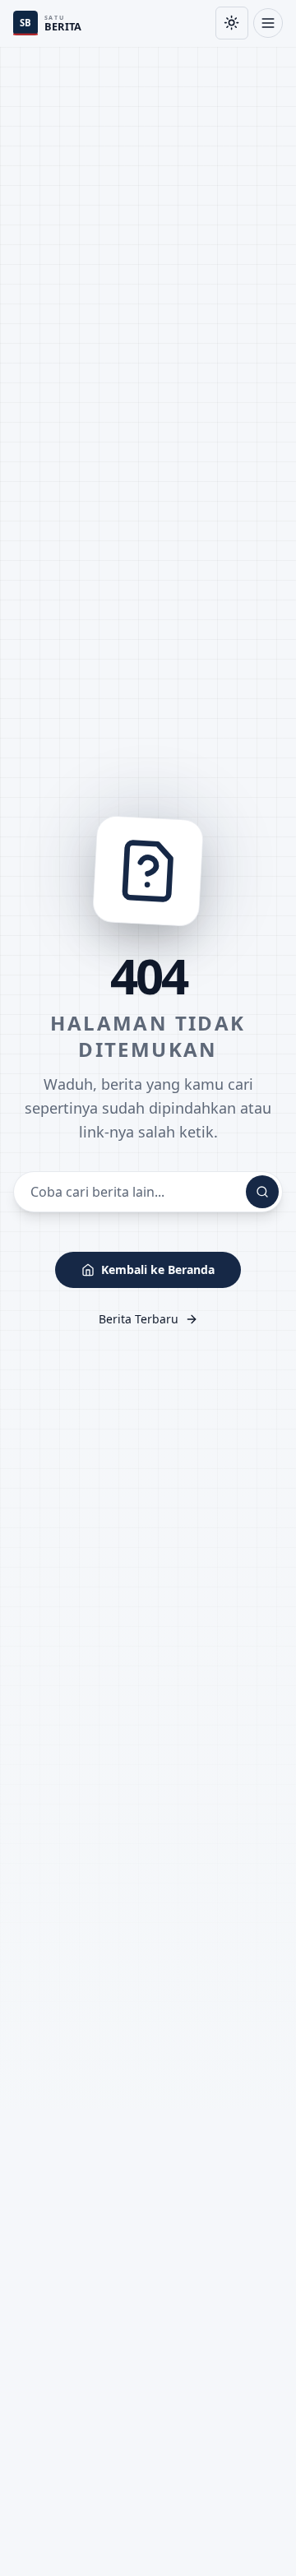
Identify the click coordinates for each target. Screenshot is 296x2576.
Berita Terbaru (139, 1319)
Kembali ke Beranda (158, 1269)
